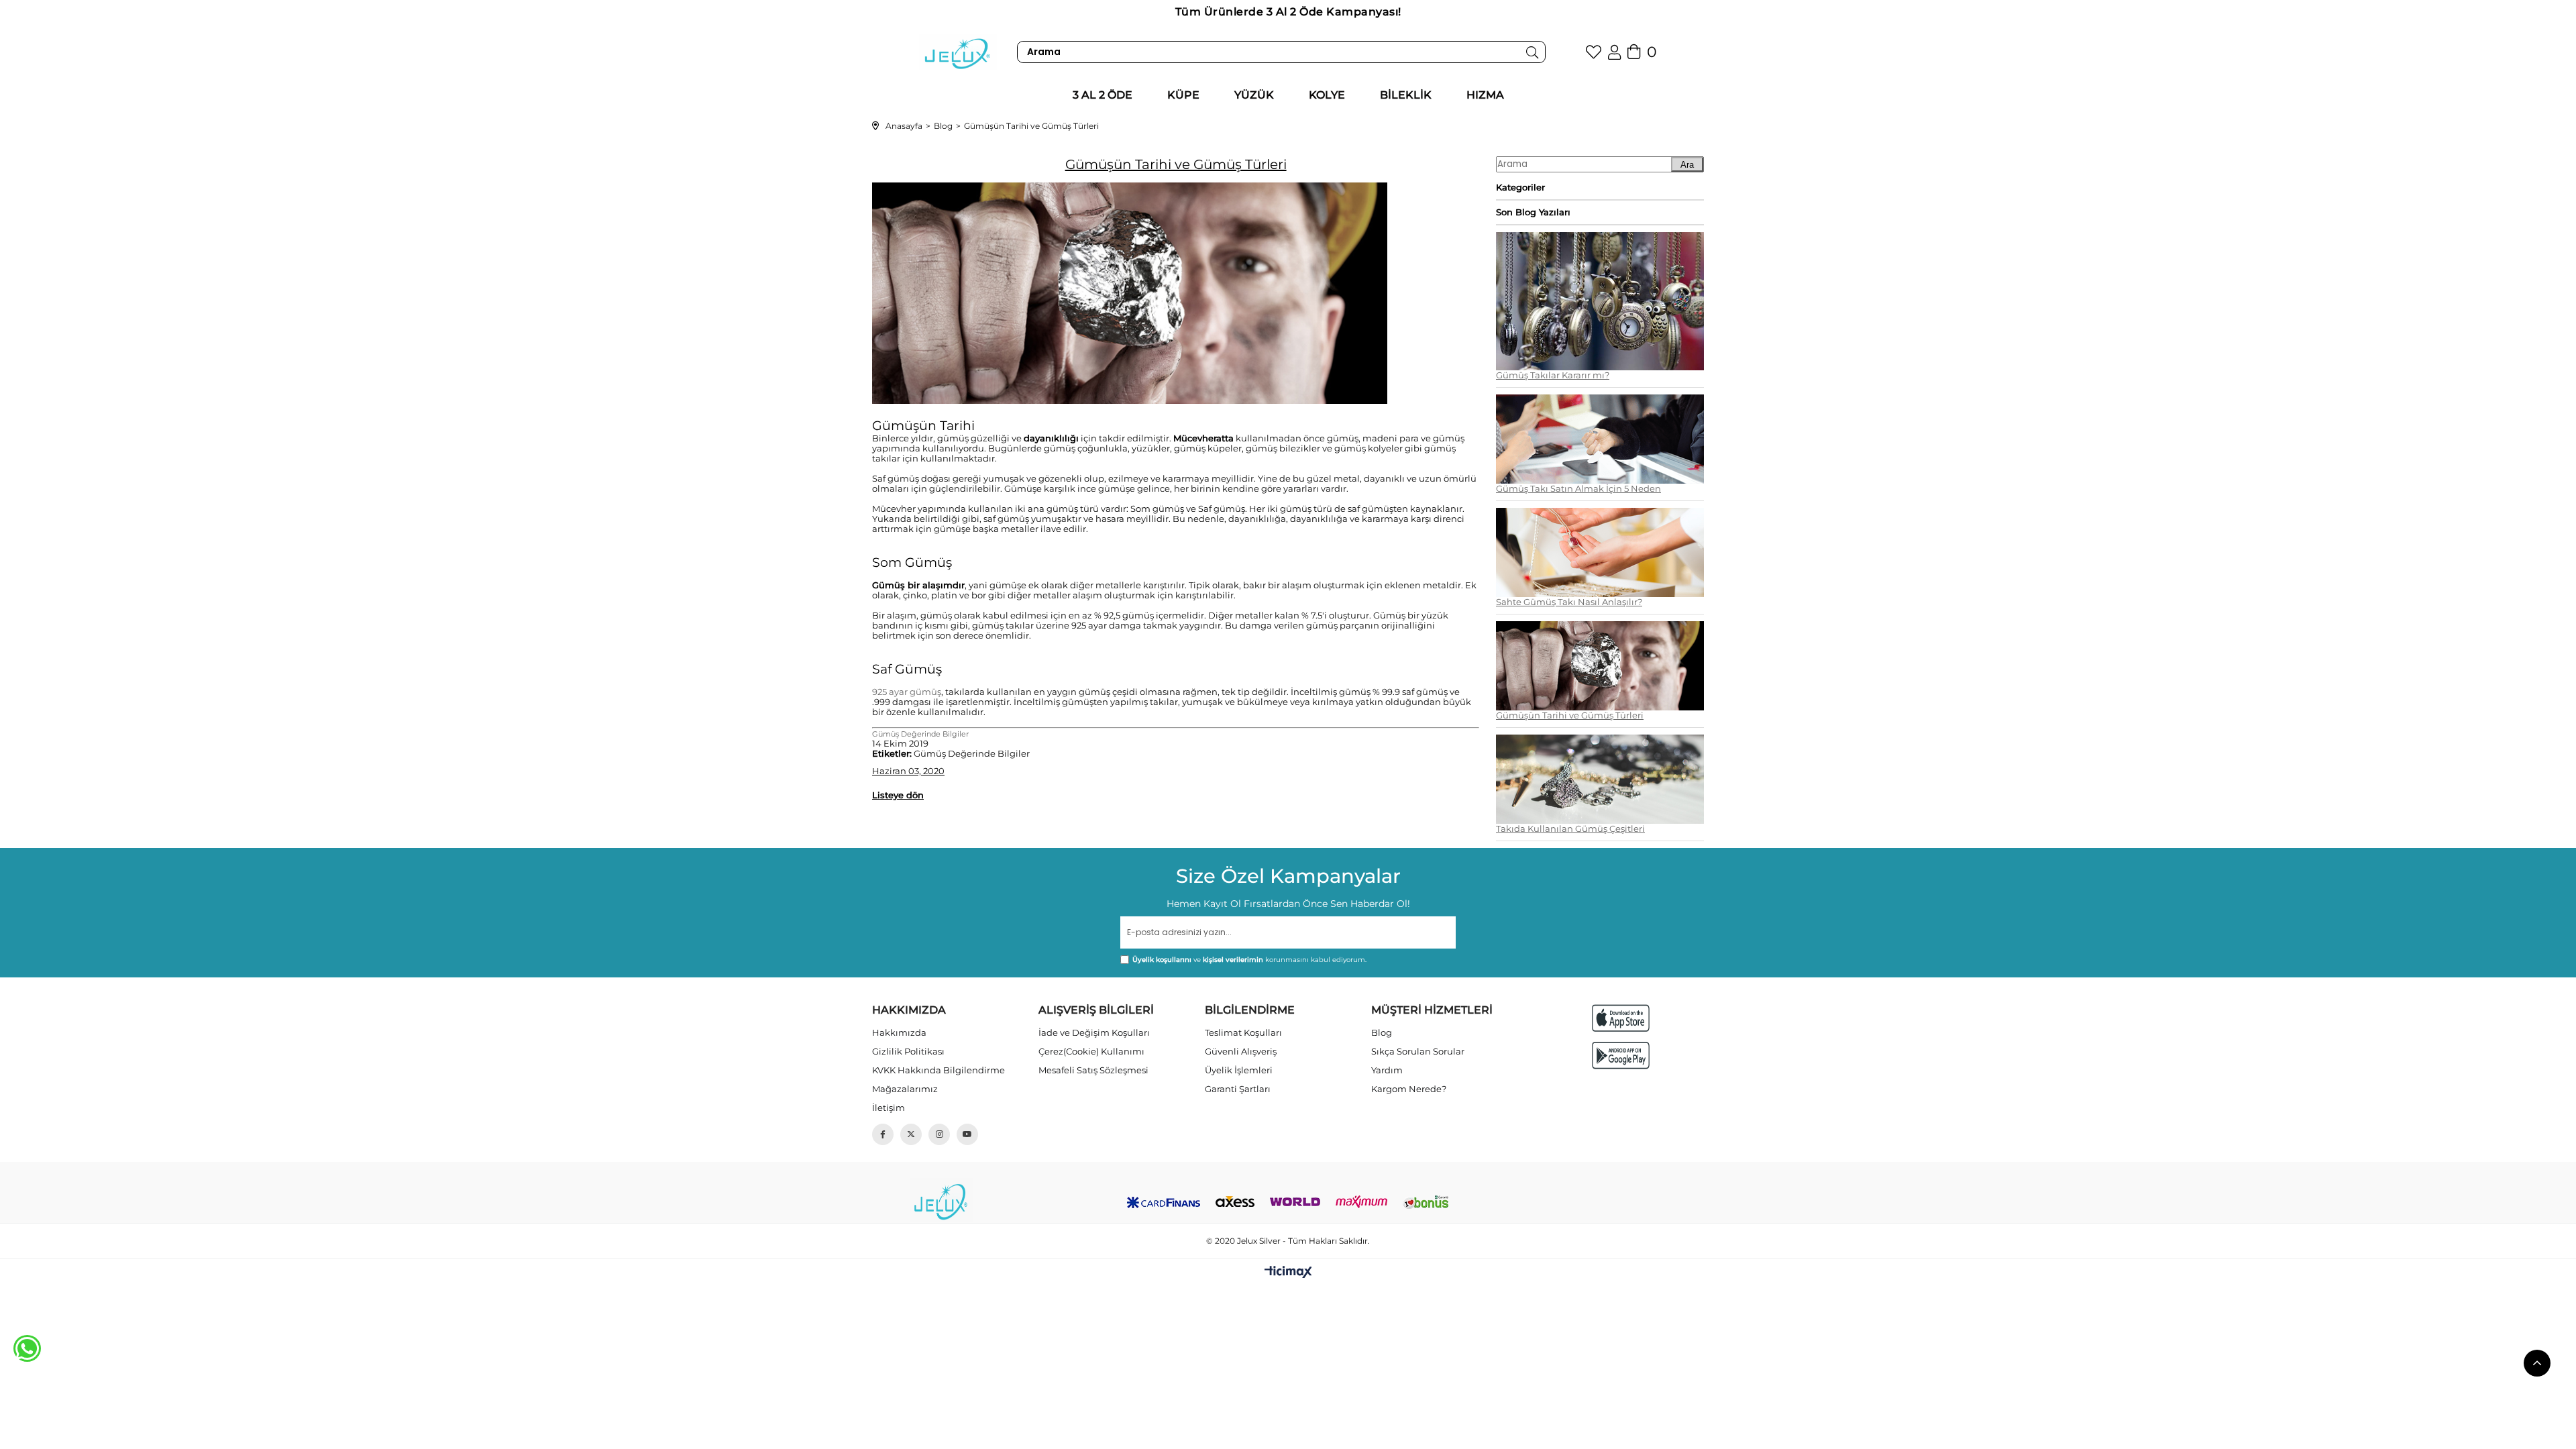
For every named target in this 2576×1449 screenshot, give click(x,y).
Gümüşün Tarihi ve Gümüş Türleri (1570, 715)
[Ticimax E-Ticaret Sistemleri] (1288, 1273)
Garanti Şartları (1238, 1089)
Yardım (1387, 1070)
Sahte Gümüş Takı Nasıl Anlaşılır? (1569, 602)
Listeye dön (898, 795)
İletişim (889, 1108)
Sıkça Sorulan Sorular (1418, 1051)
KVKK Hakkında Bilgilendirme (938, 1070)
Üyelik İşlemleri (1239, 1070)
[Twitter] (911, 1134)
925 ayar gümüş (907, 692)
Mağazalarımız (905, 1089)
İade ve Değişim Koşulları (1094, 1032)
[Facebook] (883, 1134)
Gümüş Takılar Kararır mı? (1553, 375)
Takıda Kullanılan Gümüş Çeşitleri (1570, 829)
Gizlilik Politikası (908, 1051)
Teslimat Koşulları (1243, 1032)
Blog (1382, 1032)
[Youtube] (967, 1134)
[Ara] (1533, 52)
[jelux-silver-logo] (941, 1200)
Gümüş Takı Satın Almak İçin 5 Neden (1578, 489)
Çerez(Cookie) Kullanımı (1091, 1051)
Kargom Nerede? (1409, 1089)
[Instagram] (939, 1134)
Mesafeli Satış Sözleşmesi (1093, 1070)
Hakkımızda (899, 1032)
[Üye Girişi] (1614, 52)
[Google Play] (1621, 1056)
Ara (1687, 165)
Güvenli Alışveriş (1241, 1051)
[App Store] (1621, 1018)
